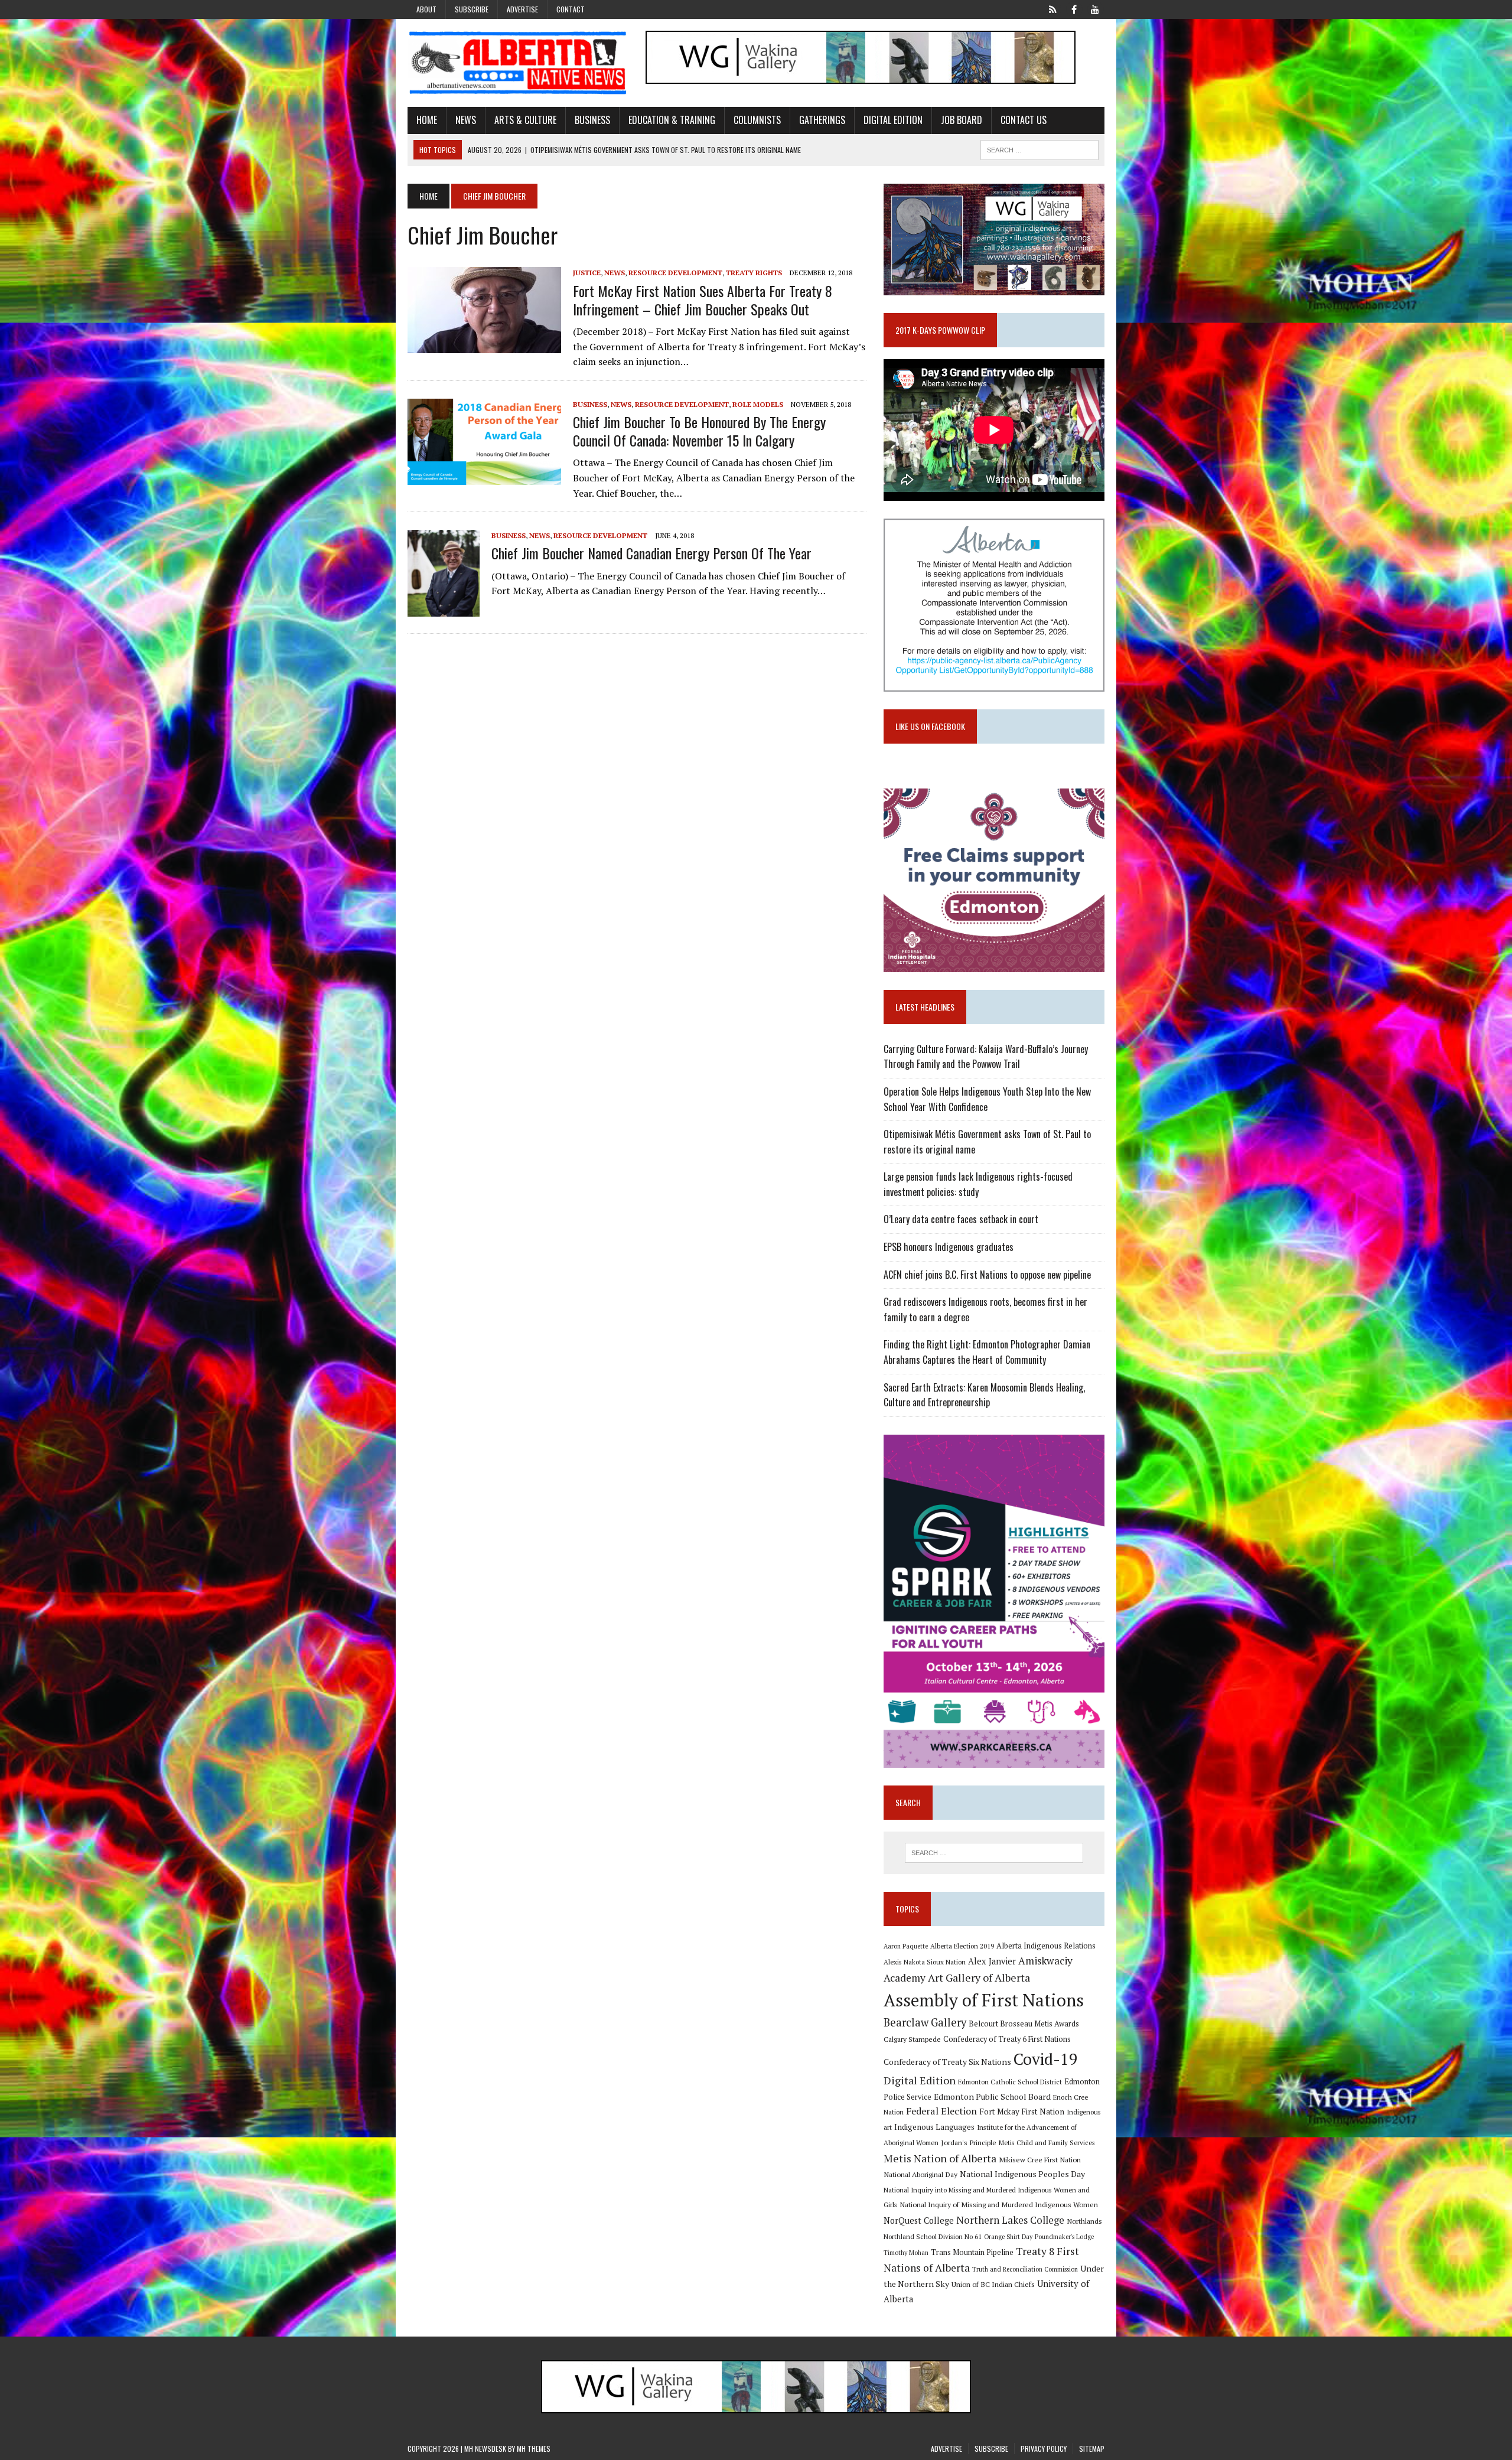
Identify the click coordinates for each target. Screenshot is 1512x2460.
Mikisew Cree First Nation (1040, 2159)
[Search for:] (994, 1853)
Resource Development (675, 273)
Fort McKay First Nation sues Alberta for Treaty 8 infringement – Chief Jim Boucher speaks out (703, 300)
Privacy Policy (1044, 2448)
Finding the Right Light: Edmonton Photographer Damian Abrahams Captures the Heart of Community (987, 1352)
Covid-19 (1046, 2059)
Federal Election (941, 2111)
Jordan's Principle (969, 2142)
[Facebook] (1074, 8)
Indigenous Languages (934, 2127)
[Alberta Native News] (518, 63)
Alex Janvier (992, 1961)
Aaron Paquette (906, 1946)
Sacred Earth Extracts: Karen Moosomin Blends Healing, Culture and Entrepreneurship (984, 1395)
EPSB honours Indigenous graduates (949, 1247)
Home (427, 120)
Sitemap (1092, 2448)
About (426, 9)
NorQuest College (919, 2220)
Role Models (758, 404)
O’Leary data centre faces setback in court (961, 1219)
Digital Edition (893, 120)
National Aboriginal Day (920, 2174)
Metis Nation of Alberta (940, 2158)
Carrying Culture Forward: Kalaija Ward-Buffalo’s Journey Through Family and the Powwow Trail (986, 1057)
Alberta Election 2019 (962, 1946)
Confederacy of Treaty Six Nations (947, 2062)
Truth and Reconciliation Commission (1025, 2269)
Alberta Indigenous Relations (1046, 1946)
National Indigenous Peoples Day (1022, 2174)
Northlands (1084, 2221)
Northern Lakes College (1010, 2220)
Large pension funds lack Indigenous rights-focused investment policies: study (978, 1184)
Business (592, 120)
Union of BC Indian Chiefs (993, 2284)
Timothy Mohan (906, 2253)
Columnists (757, 120)
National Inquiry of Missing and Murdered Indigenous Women (999, 2204)
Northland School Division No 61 (933, 2236)
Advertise (522, 9)
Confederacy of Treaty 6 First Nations (1007, 2039)
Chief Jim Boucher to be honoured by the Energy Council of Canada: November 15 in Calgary (699, 431)
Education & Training (672, 120)
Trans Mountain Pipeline (972, 2252)
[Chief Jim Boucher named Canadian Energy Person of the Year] (444, 608)
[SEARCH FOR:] (1039, 148)
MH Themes (534, 2448)
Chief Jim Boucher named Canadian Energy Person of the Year (651, 553)
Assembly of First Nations (984, 2000)
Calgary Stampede (912, 2039)
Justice (587, 273)
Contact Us (1024, 120)
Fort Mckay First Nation (1022, 2112)
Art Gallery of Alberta (979, 1977)
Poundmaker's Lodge (1064, 2237)
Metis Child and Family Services (1047, 2143)
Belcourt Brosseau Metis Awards (1024, 2024)
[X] (1052, 8)
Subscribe (472, 9)
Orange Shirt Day (1008, 2237)
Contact (571, 9)
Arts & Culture (525, 120)
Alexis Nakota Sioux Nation (925, 1962)
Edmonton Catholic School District (1010, 2082)
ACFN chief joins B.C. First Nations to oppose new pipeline (987, 1275)
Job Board (962, 120)
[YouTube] (1095, 8)
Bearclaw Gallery (925, 2022)
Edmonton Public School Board (992, 2096)
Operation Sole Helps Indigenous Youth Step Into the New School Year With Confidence (987, 1099)
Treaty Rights (754, 273)
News (466, 120)
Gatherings (822, 120)
